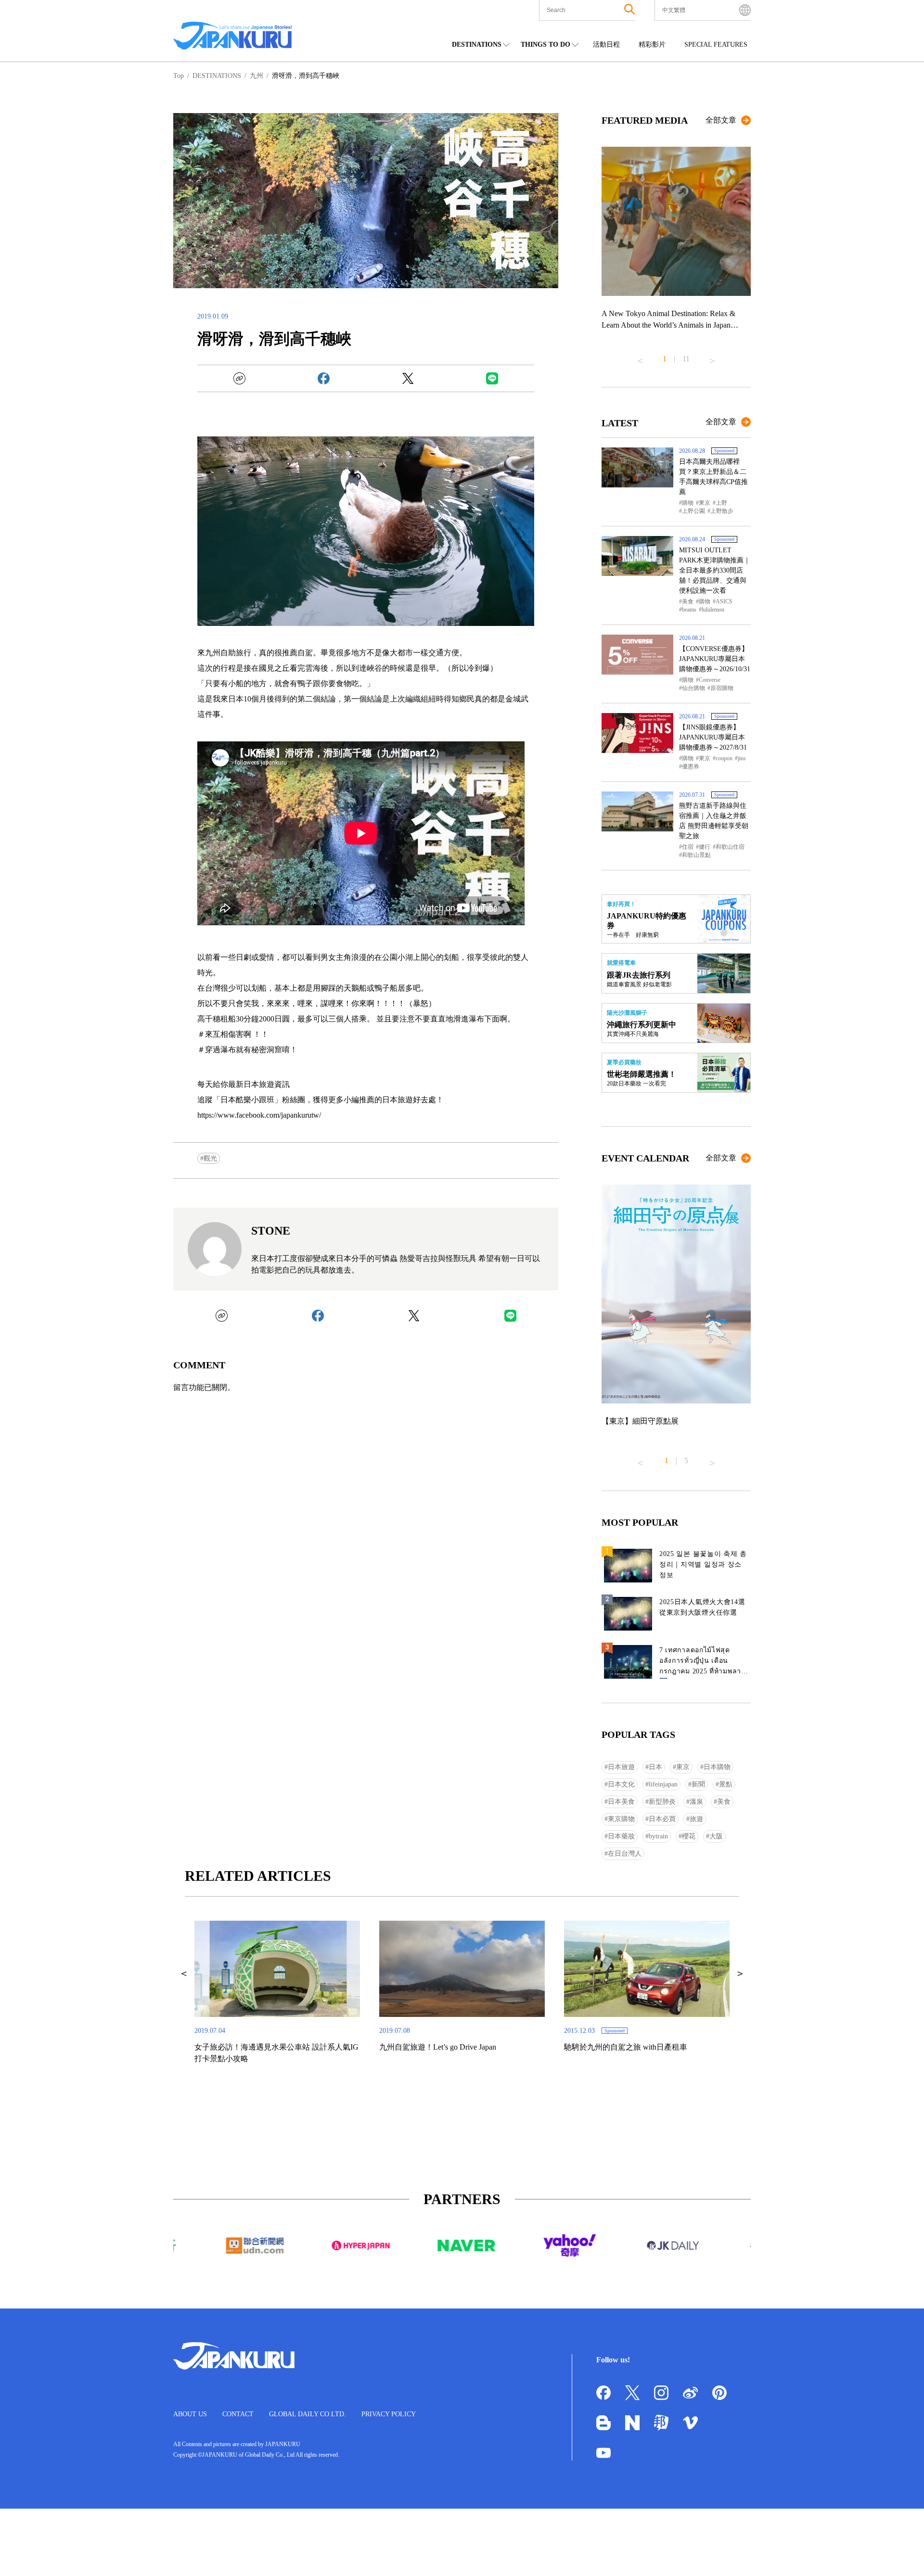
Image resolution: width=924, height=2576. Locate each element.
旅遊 (696, 1819)
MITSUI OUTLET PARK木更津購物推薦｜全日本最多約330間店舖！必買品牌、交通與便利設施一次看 (715, 570)
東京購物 (621, 1819)
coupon (724, 758)
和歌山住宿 (730, 847)
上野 (721, 503)
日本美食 (621, 1802)
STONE (271, 1231)
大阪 (716, 1836)
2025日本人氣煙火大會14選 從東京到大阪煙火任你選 (702, 1607)
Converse (710, 680)
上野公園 (693, 511)
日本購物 (717, 1767)
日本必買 (662, 1819)
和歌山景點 (696, 855)
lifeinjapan (663, 1784)
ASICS (724, 601)
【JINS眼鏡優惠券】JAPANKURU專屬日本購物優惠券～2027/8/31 (713, 737)
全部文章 (721, 120)
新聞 (698, 1784)
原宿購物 (722, 688)
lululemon (713, 610)
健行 (705, 847)
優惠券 (691, 766)
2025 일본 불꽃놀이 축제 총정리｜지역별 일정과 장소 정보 (703, 1564)
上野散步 (722, 511)
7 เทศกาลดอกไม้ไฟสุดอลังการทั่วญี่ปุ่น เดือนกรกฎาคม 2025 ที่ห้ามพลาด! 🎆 (704, 1663)
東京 (705, 503)
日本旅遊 (621, 1767)
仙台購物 (693, 688)
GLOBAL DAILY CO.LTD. (308, 2414)
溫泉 (696, 1802)
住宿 (688, 847)
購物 (688, 503)
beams (689, 610)
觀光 (210, 1158)
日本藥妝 (621, 1836)
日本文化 (621, 1784)
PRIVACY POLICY (389, 2414)
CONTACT (238, 2414)
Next (712, 357)
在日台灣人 (625, 1854)
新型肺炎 (662, 1802)
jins (742, 758)
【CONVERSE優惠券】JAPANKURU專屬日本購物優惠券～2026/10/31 (715, 659)
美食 (688, 601)
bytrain (658, 1836)
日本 (655, 1767)
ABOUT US (190, 2414)
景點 (726, 1784)
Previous (640, 357)
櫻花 (689, 1836)
